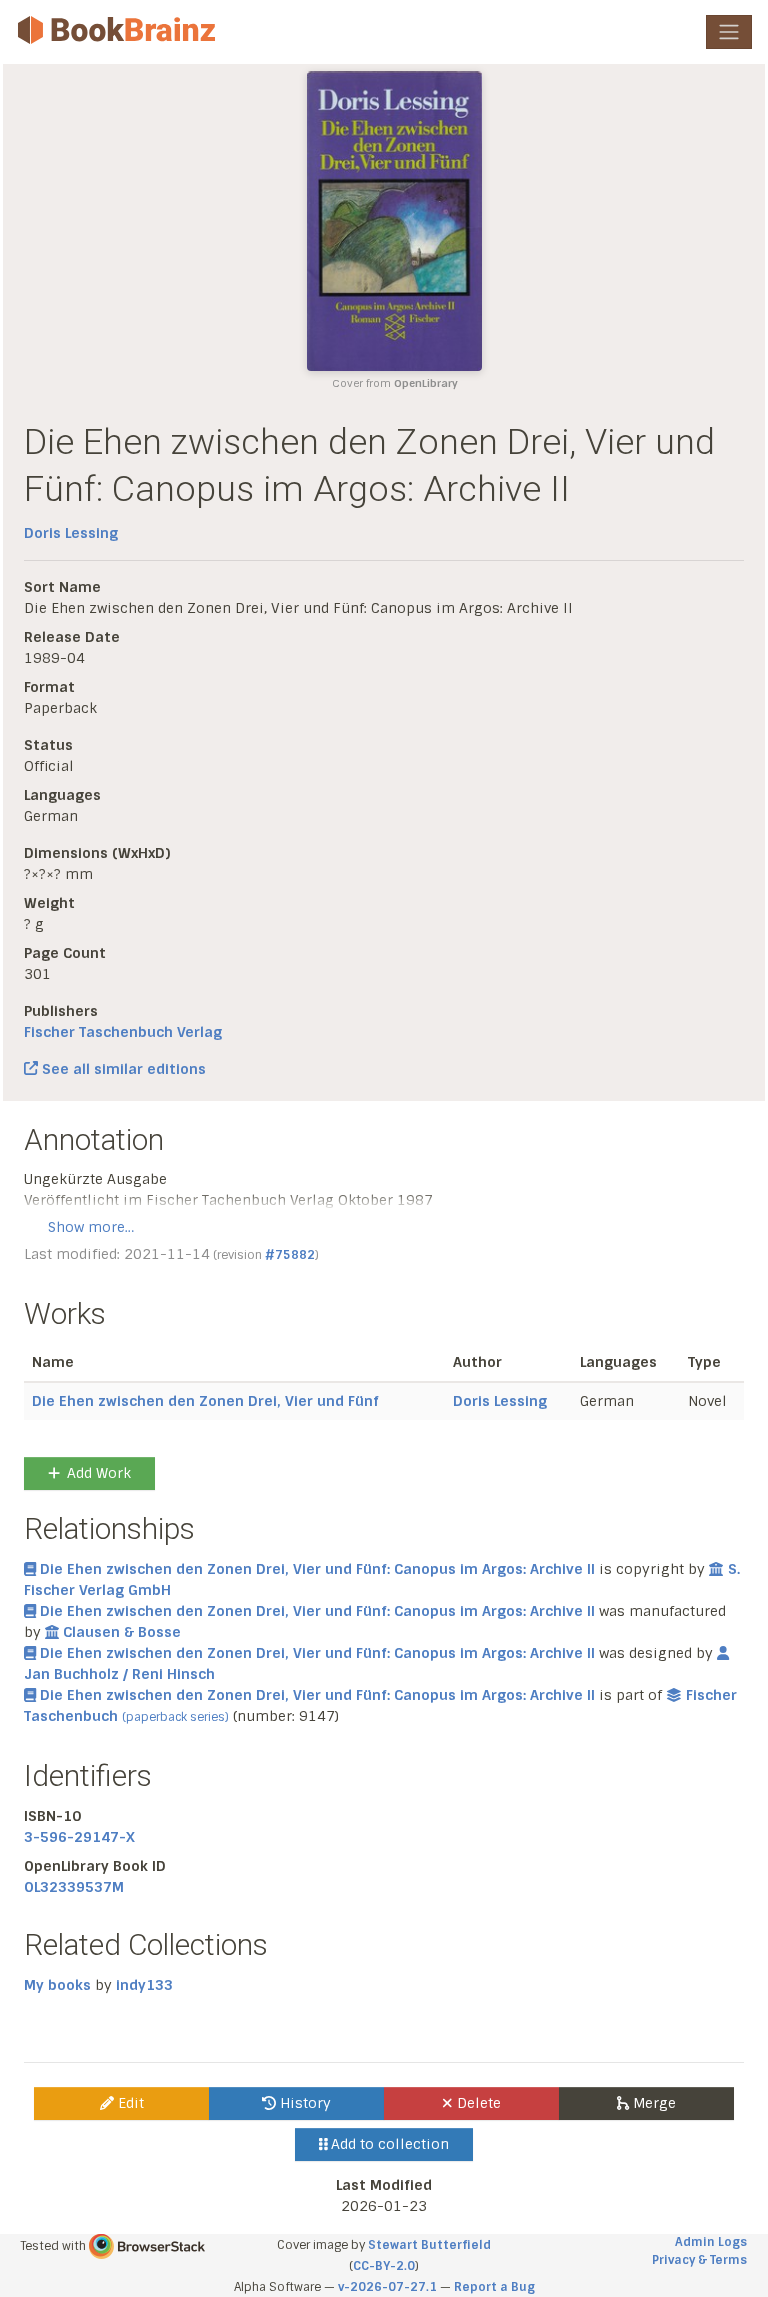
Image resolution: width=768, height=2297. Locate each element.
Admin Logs (711, 2242)
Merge (652, 2103)
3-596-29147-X (79, 1837)
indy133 (144, 1985)
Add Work (99, 1473)
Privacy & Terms (699, 2260)
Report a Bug (494, 2287)
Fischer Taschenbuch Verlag (123, 1032)
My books (57, 1985)
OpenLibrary (426, 383)
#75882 (290, 1255)
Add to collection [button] (388, 2144)
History (303, 2103)
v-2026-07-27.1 (387, 2287)
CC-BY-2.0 (384, 2266)
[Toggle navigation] (729, 32)
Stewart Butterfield (429, 2245)
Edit (129, 2103)
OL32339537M (74, 1887)
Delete (477, 2103)
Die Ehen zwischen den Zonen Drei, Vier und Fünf (205, 1401)
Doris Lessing (71, 533)
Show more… (91, 1227)
